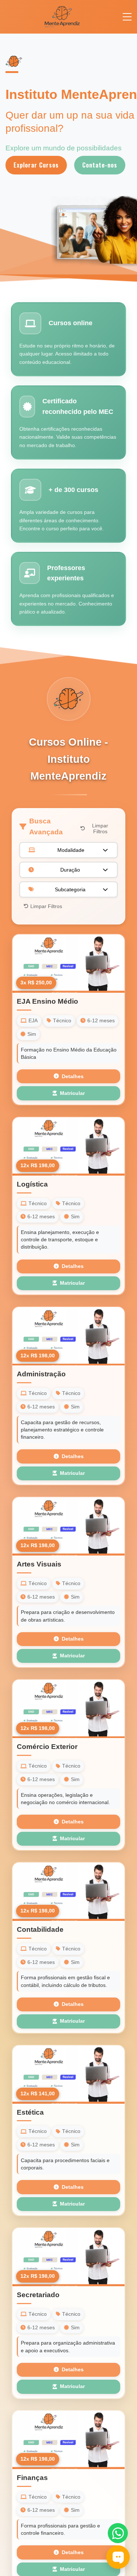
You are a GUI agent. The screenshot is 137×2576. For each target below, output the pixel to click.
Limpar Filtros (100, 828)
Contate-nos (100, 165)
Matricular (72, 1093)
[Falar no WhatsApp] (118, 2533)
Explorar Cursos (36, 165)
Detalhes (73, 1076)
